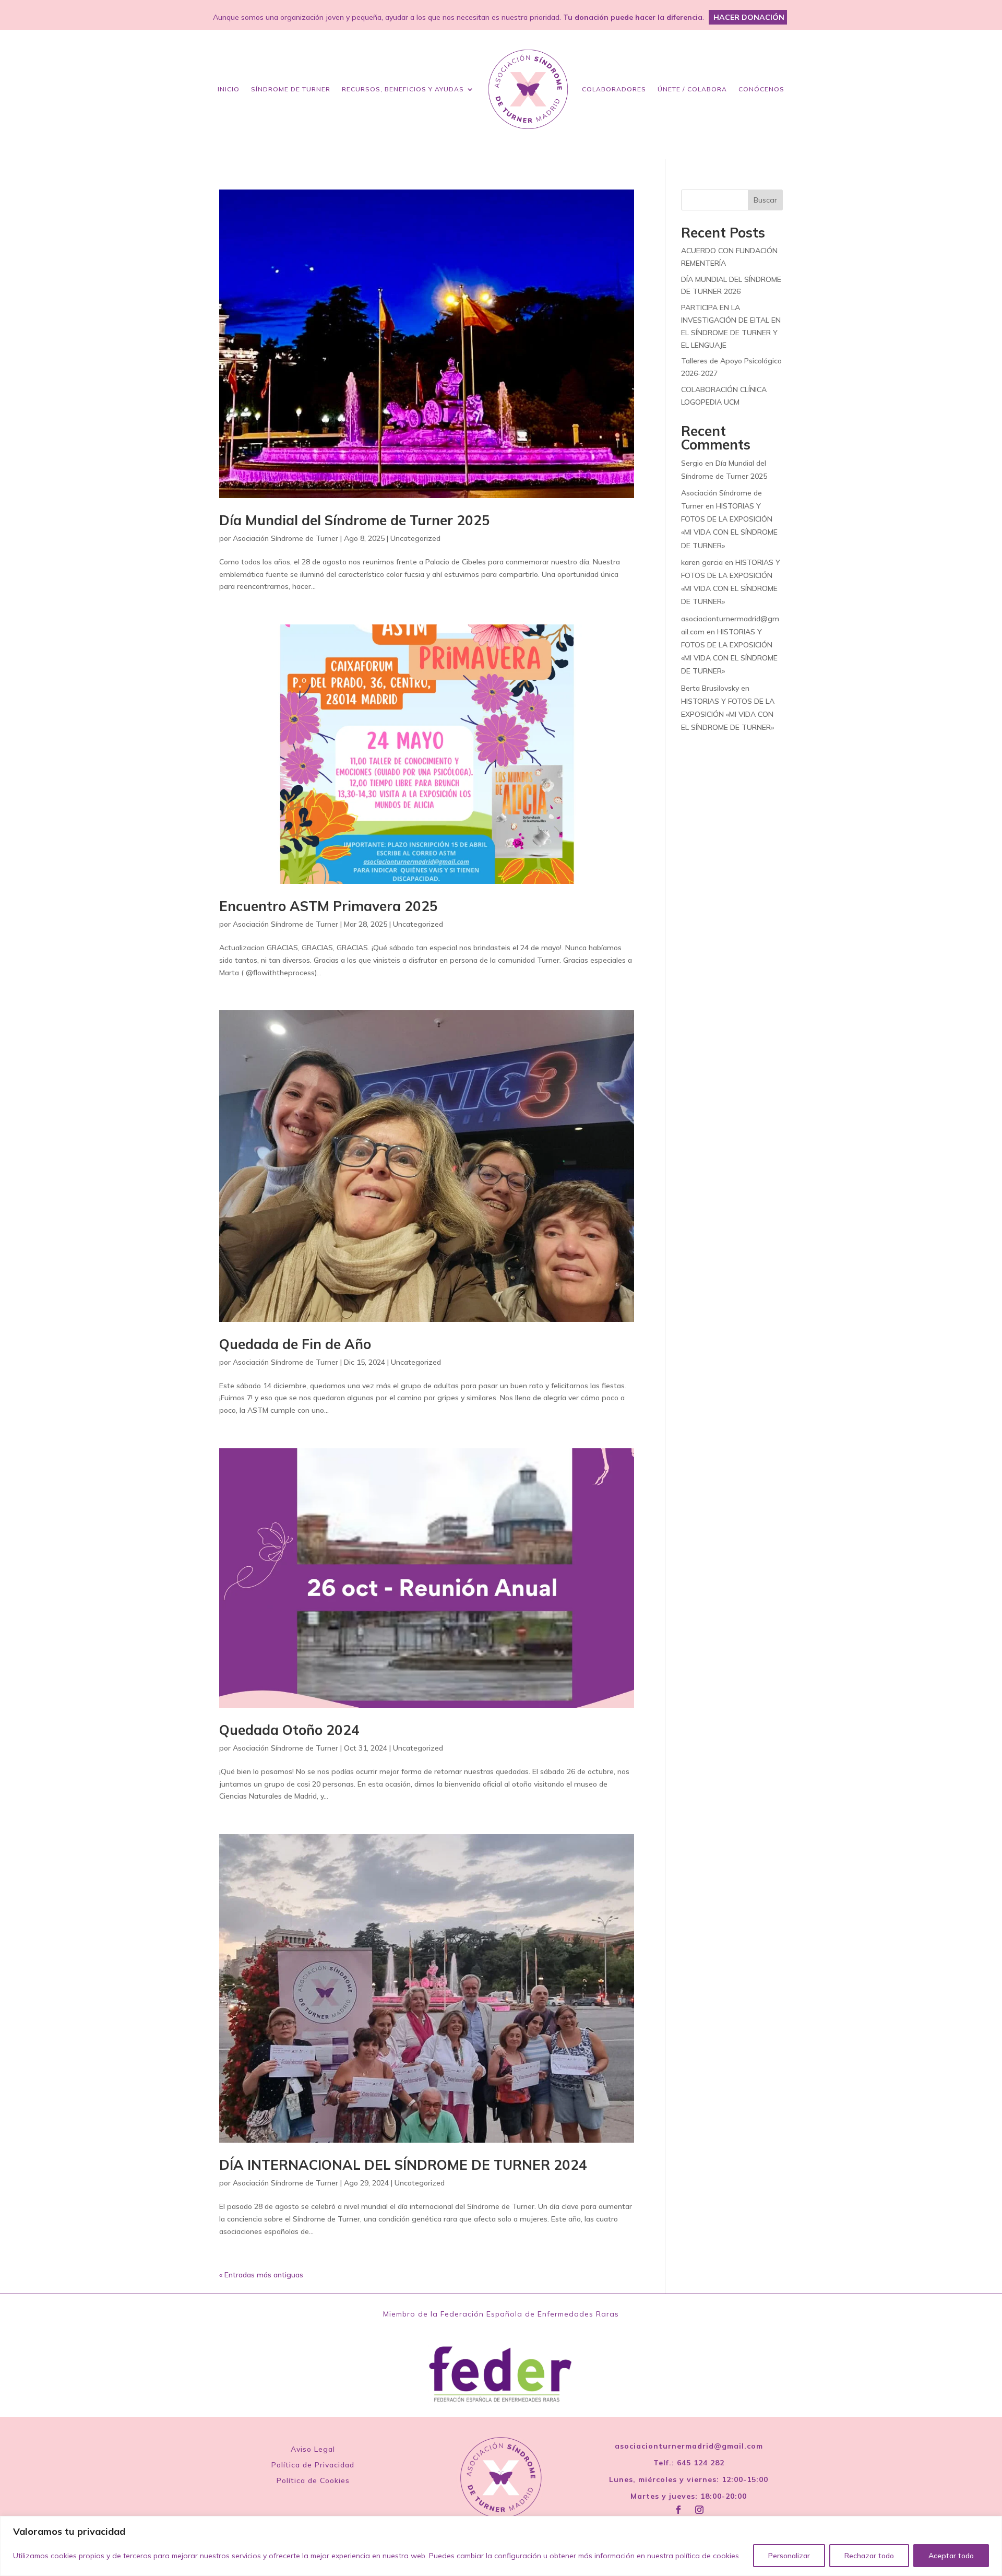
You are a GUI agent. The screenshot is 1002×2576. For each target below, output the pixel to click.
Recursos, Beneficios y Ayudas (403, 89)
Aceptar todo (951, 2556)
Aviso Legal (313, 2450)
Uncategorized (415, 538)
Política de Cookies (313, 2481)
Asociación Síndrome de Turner (285, 538)
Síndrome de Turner (291, 89)
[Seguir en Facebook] (678, 2510)
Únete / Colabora (692, 89)
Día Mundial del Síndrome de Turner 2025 (355, 520)
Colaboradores (614, 89)
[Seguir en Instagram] (699, 2510)
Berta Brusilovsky (710, 688)
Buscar (765, 200)
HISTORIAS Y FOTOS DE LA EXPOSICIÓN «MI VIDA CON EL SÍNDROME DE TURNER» (728, 714)
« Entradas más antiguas (261, 2275)
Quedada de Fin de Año (295, 1344)
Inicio (229, 89)
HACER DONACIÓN (749, 17)
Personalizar (789, 2556)
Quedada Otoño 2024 (289, 1730)
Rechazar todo (869, 2556)
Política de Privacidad (313, 2465)
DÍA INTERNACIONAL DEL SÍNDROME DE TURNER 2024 (403, 2165)
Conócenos (761, 89)
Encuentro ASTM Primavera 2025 (329, 906)
